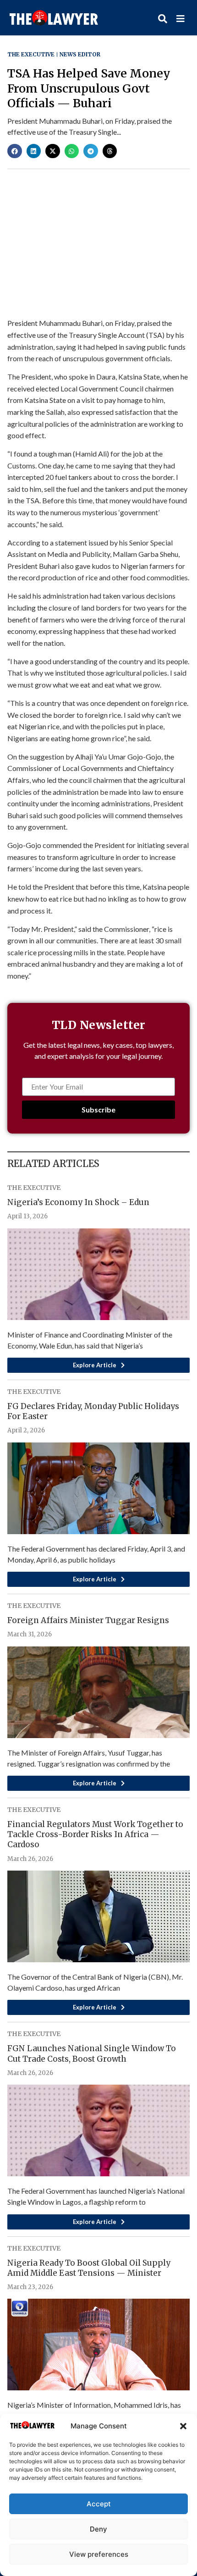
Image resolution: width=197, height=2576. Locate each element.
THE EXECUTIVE (31, 54)
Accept (99, 2504)
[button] (183, 2426)
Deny (98, 2529)
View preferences (99, 2554)
